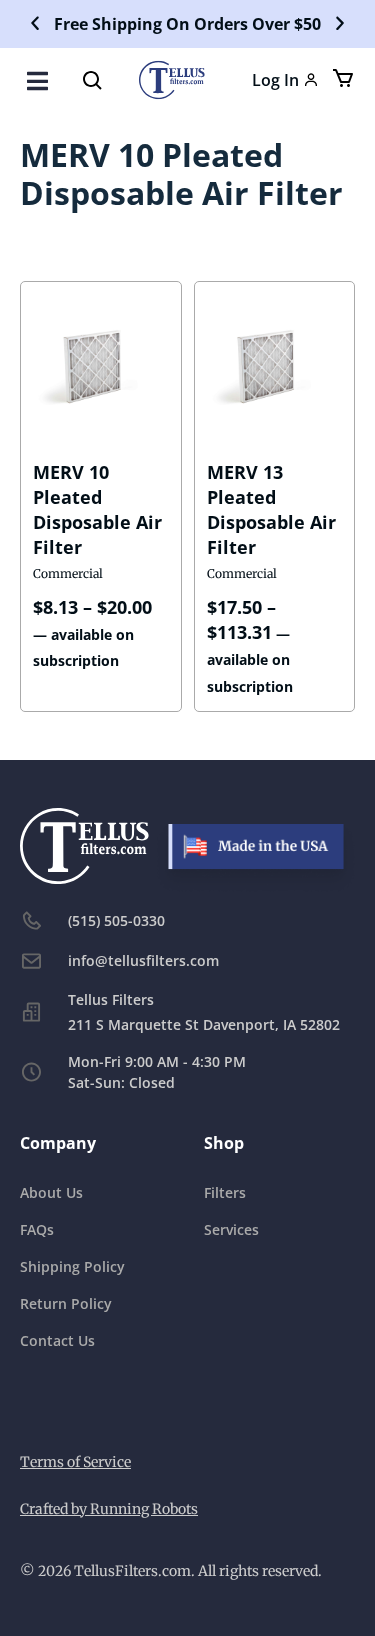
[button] (35, 24)
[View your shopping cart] (341, 78)
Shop (224, 1143)
